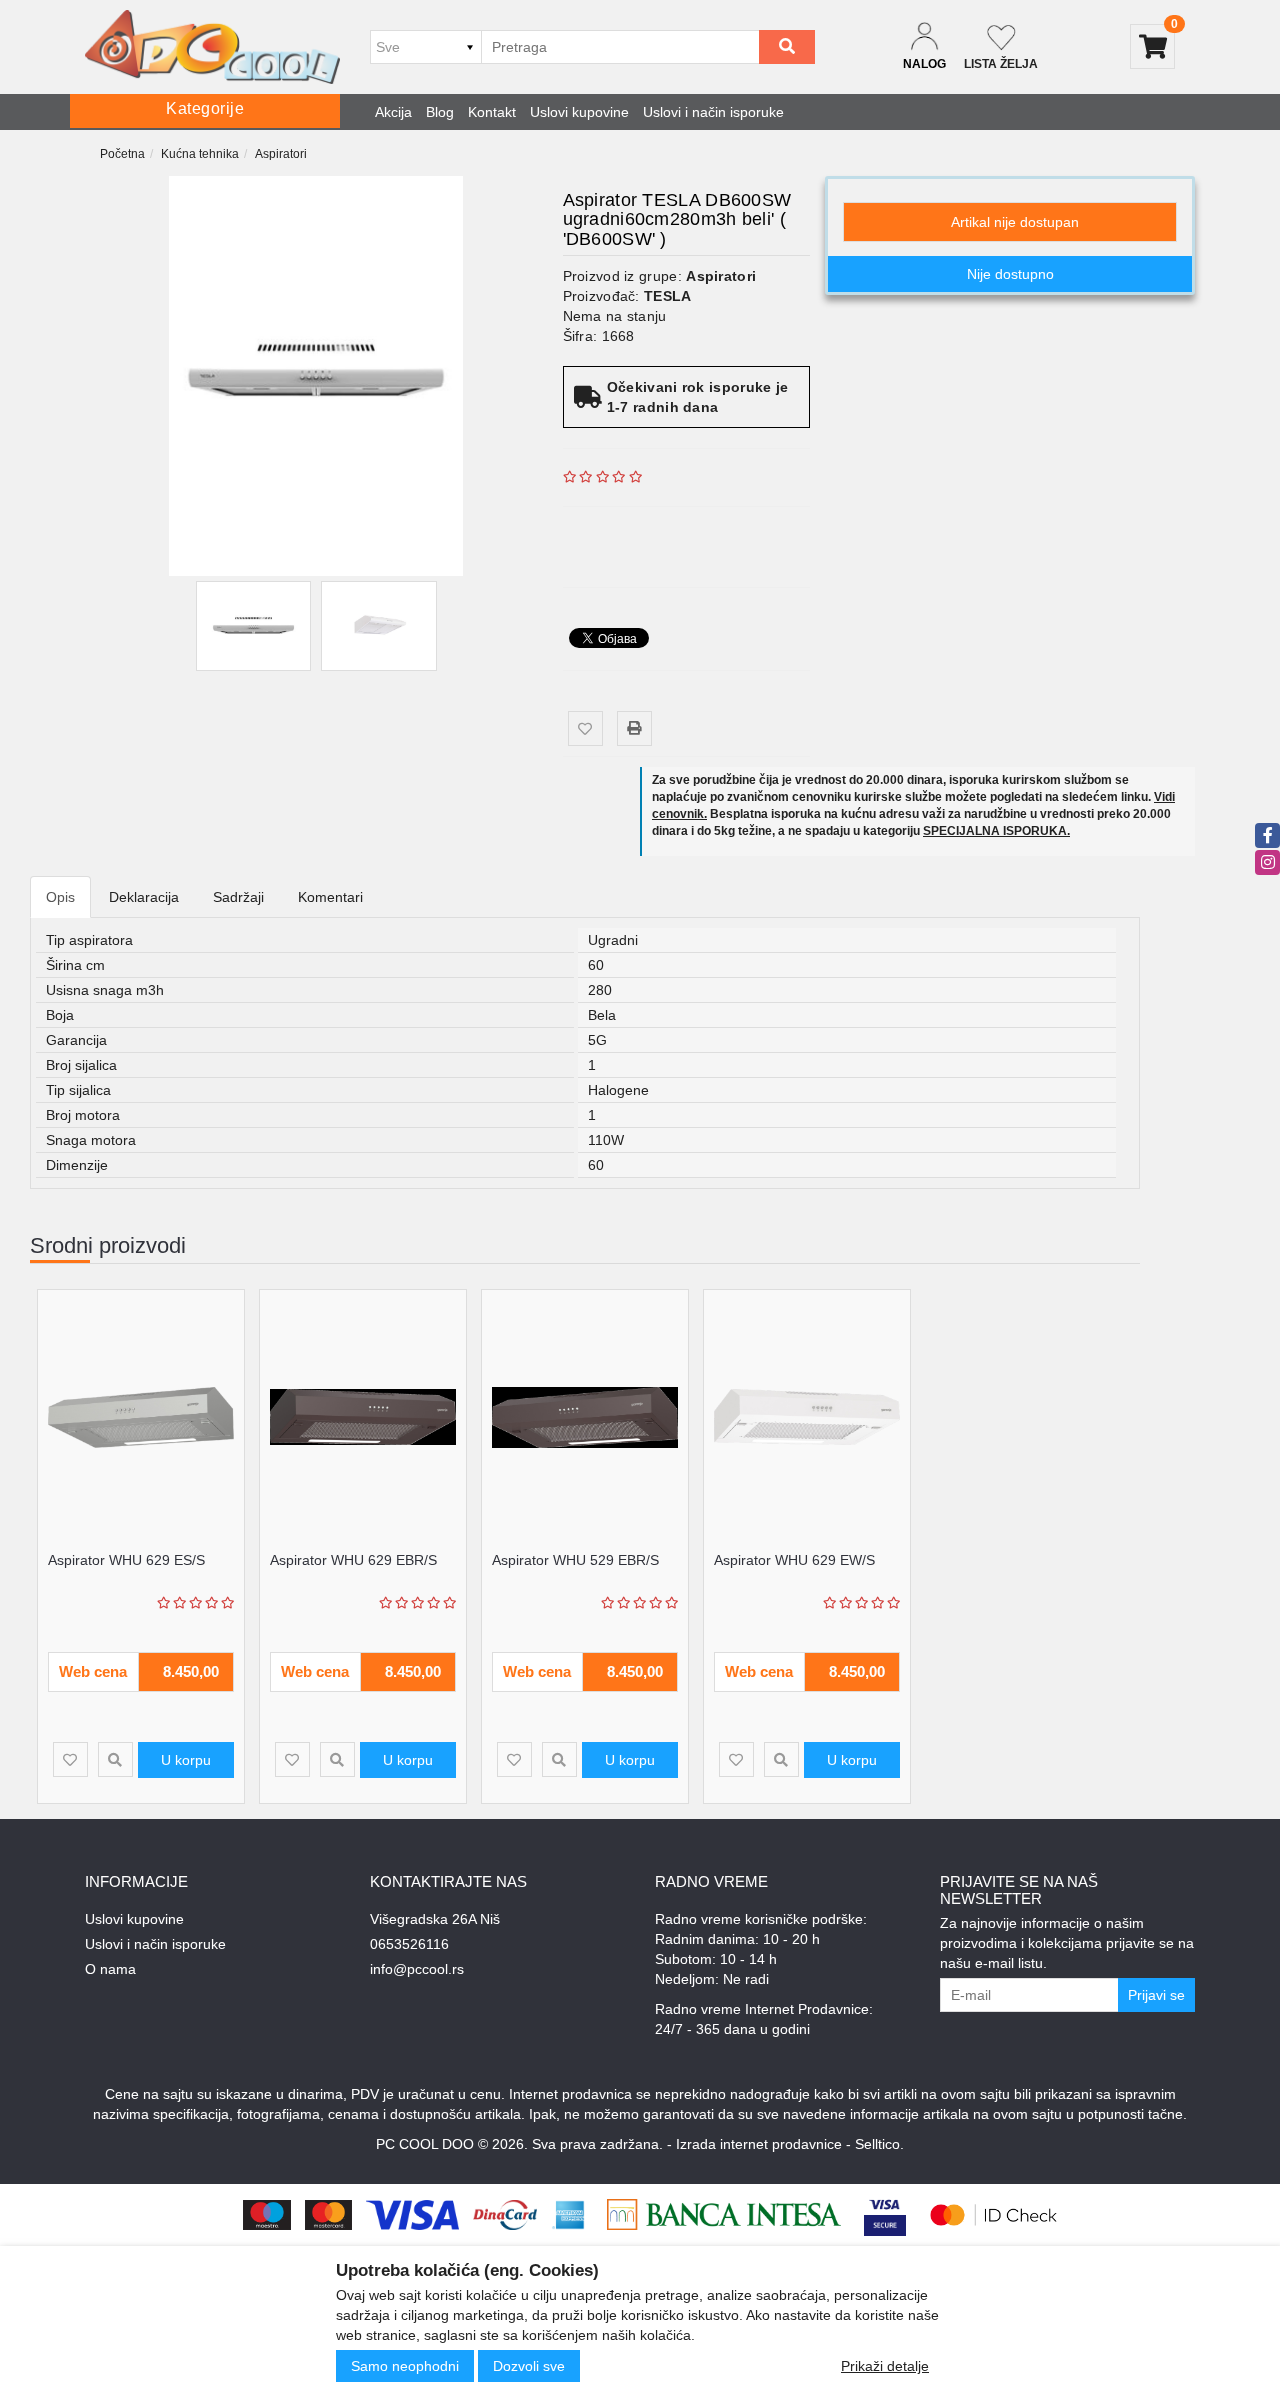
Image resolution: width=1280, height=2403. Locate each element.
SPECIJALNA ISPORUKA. (996, 831)
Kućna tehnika (200, 154)
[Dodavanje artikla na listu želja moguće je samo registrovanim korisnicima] (585, 728)
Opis (60, 897)
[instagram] (1267, 862)
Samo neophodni (405, 2366)
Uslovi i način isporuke (713, 112)
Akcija (393, 112)
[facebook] (1267, 835)
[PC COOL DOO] (212, 47)
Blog (440, 112)
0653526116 (409, 1944)
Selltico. (879, 2144)
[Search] (787, 47)
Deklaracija (144, 897)
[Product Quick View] (115, 1759)
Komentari (330, 897)
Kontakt (492, 112)
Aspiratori (281, 154)
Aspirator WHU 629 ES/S (126, 1560)
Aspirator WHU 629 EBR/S (353, 1560)
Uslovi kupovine (579, 112)
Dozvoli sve (529, 2366)
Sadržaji (238, 897)
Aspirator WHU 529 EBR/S (575, 1560)
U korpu (186, 1760)
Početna (122, 154)
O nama (110, 1969)
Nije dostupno (1010, 274)
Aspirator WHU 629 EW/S (794, 1560)
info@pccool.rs (417, 1969)
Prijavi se (1156, 1995)
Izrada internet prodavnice (759, 2144)
